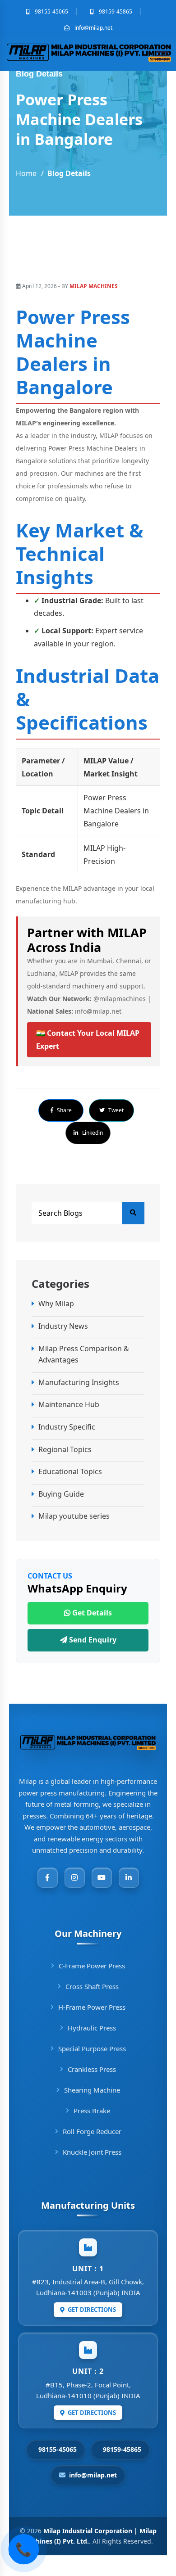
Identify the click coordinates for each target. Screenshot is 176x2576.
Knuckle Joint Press (92, 2152)
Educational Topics (70, 1471)
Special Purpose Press (92, 2048)
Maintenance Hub (69, 1404)
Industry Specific (67, 1427)
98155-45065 (51, 11)
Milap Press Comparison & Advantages (84, 1354)
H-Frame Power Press (92, 2007)
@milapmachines (120, 999)
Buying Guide (61, 1494)
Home (26, 173)
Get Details (91, 1613)
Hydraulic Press (92, 2028)
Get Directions (91, 2310)
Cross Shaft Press (92, 1986)
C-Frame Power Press (92, 1966)
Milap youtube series (74, 1516)
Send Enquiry (92, 1640)
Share (64, 1110)
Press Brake (92, 2111)
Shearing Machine (92, 2090)
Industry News (63, 1326)
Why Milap (56, 1304)
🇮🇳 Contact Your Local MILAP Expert (88, 1040)
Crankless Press (92, 2069)
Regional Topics (65, 1449)
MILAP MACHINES (94, 286)
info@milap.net (93, 28)
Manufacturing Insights (79, 1382)
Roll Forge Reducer (92, 2131)
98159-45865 (115, 11)
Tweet (115, 1110)
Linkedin (92, 1133)
